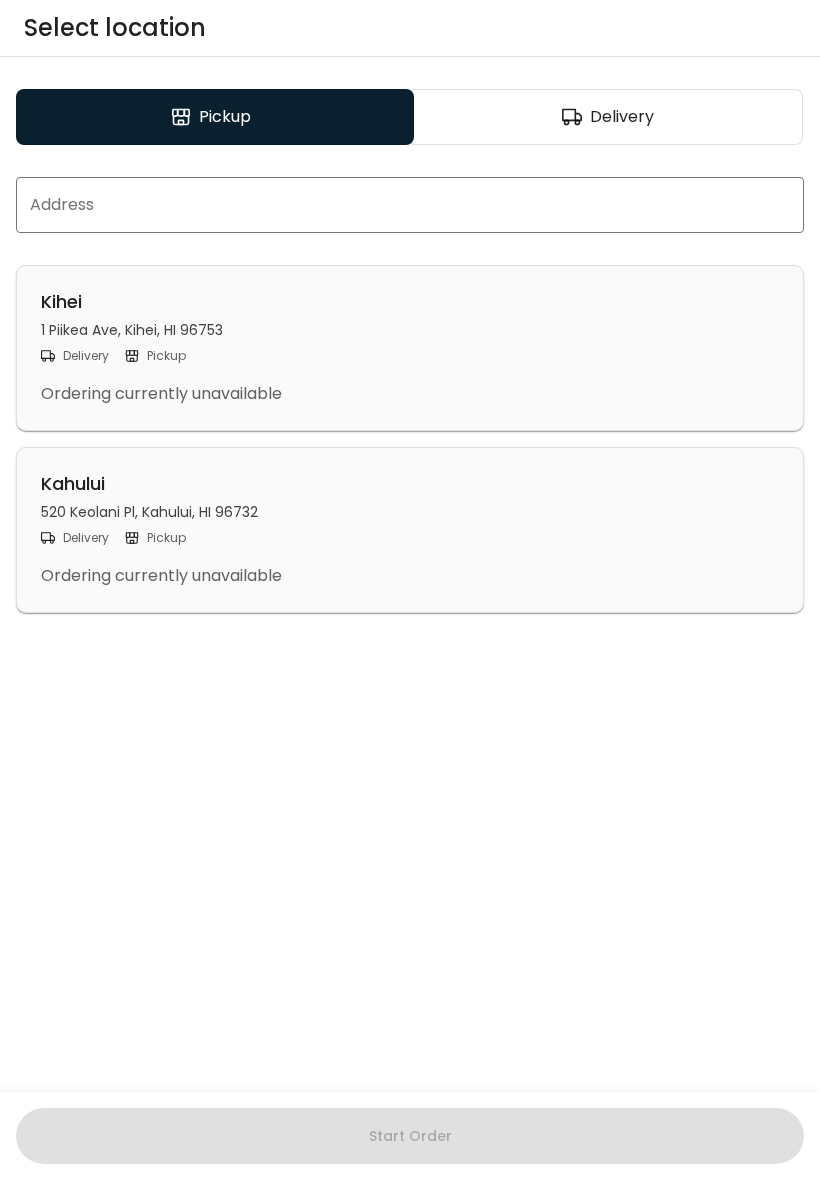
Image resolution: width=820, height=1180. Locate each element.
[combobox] (410, 205)
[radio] (215, 117)
